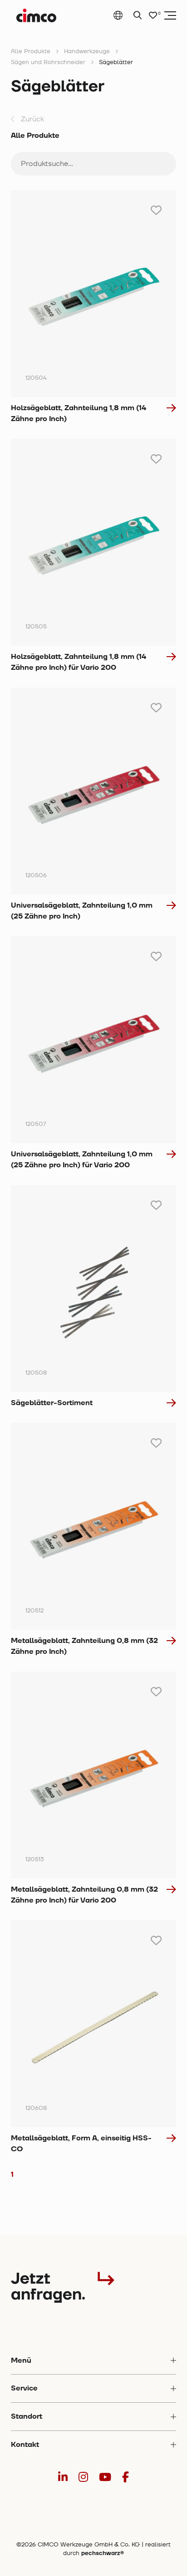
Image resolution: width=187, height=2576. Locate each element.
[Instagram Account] (83, 2478)
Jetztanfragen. (48, 2287)
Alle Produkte (31, 51)
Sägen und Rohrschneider (48, 62)
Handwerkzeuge (87, 51)
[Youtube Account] (105, 2478)
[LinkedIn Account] (63, 2478)
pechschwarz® (103, 2553)
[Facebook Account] (125, 2478)
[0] (153, 16)
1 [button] (12, 2174)
